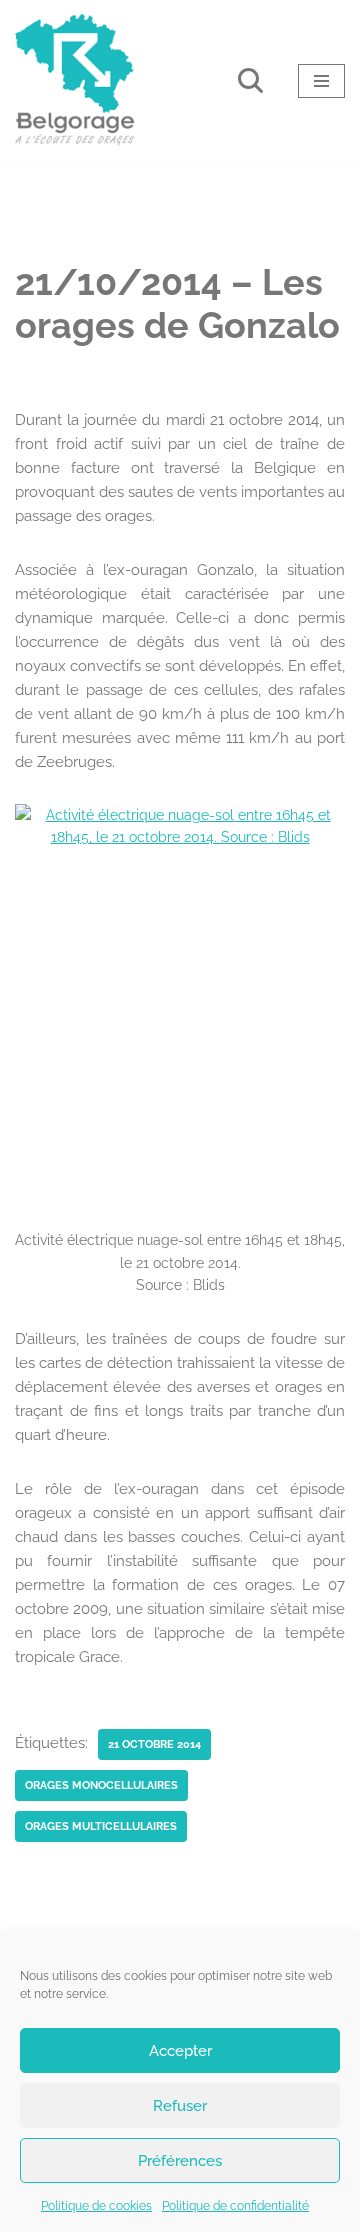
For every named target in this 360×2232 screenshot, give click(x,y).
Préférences (180, 2161)
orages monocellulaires (101, 1785)
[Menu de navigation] (321, 81)
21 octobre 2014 (154, 1744)
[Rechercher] (250, 80)
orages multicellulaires (101, 1826)
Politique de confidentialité (235, 2206)
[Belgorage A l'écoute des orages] (75, 80)
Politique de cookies (96, 2206)
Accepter (180, 2051)
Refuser (180, 2106)
